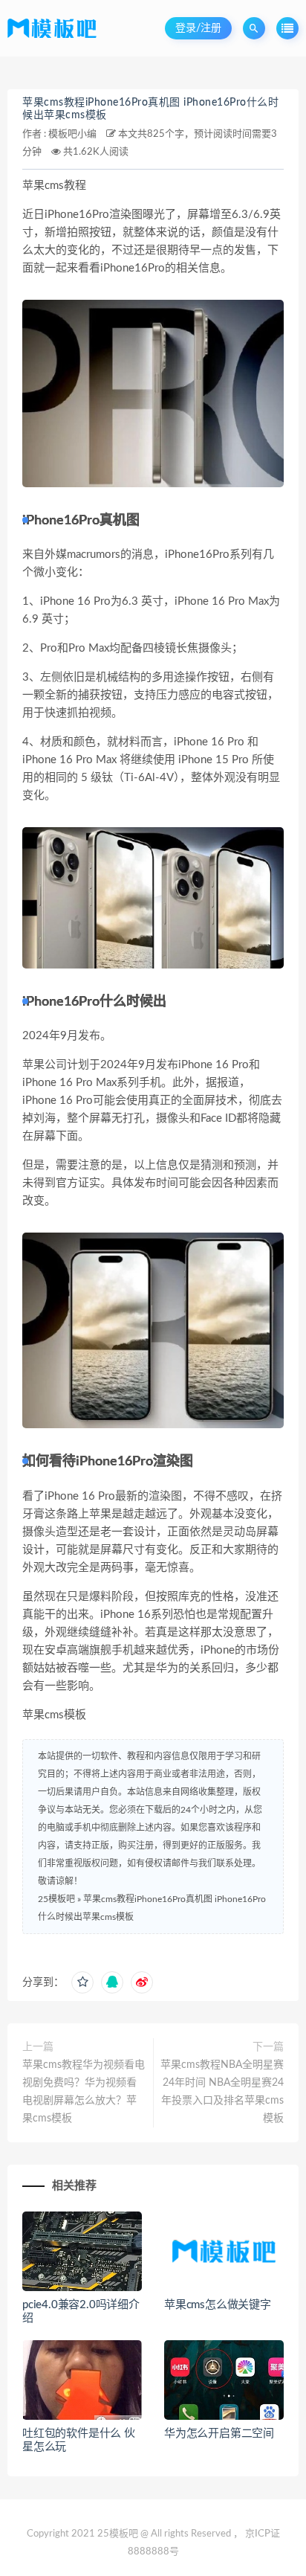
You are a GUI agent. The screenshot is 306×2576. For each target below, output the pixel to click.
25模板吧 (56, 1899)
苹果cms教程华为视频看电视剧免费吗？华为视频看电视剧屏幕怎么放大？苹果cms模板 (84, 2092)
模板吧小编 (72, 134)
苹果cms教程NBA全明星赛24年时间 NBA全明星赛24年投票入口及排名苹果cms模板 (222, 2092)
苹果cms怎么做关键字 (218, 2305)
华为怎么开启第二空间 (219, 2434)
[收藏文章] (82, 1982)
